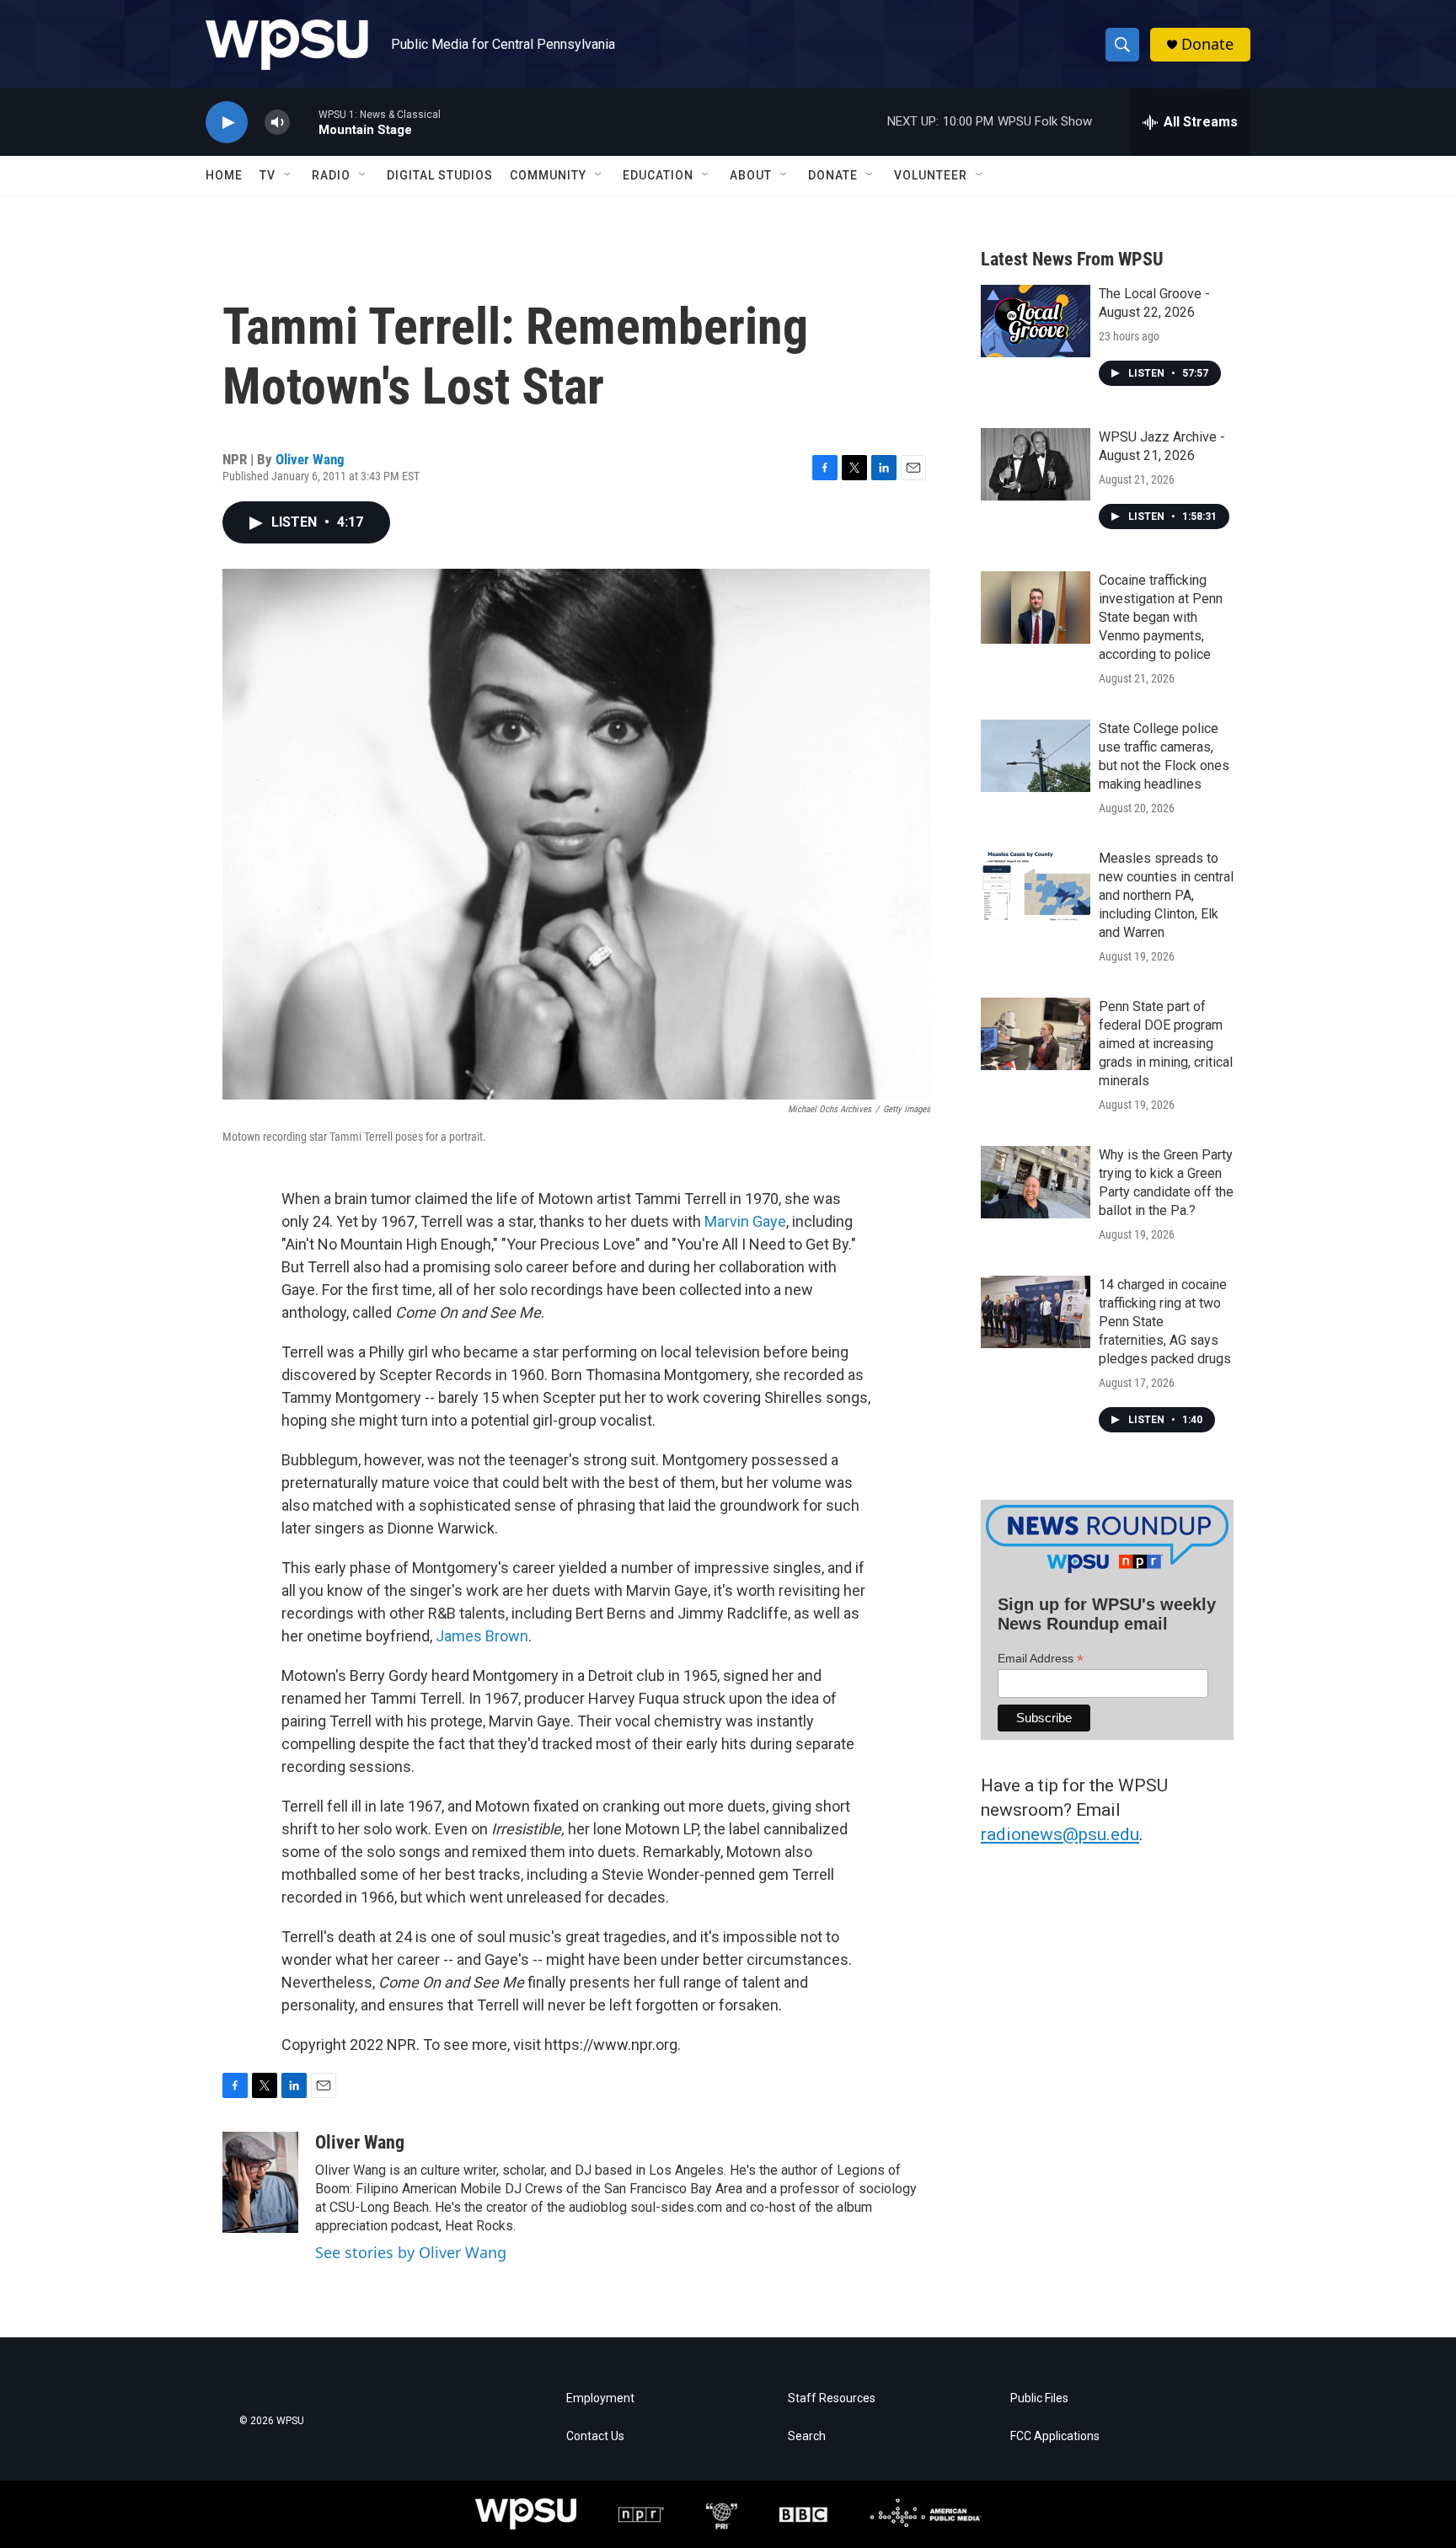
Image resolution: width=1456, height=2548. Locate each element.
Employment (600, 2398)
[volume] (277, 123)
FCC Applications (1055, 2436)
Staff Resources (832, 2398)
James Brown (482, 1636)
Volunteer (931, 175)
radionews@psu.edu (1060, 1834)
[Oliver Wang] (260, 2182)
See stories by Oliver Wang (411, 2252)
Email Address (1041, 1659)
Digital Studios (440, 175)
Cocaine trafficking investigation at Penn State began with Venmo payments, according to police (1161, 617)
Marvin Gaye (745, 1221)
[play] (227, 123)
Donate (1207, 44)
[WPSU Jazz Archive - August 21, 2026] (1036, 464)
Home (224, 175)
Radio (331, 175)
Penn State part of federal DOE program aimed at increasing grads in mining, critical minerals (1166, 1044)
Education (658, 175)
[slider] (304, 122)
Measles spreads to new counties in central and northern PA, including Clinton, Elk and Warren (1166, 895)
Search (807, 2436)
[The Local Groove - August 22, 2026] (1036, 321)
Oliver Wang (310, 459)
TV (268, 175)
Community (548, 175)
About (751, 175)
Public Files (1039, 2398)
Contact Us (595, 2436)
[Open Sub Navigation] (288, 175)
